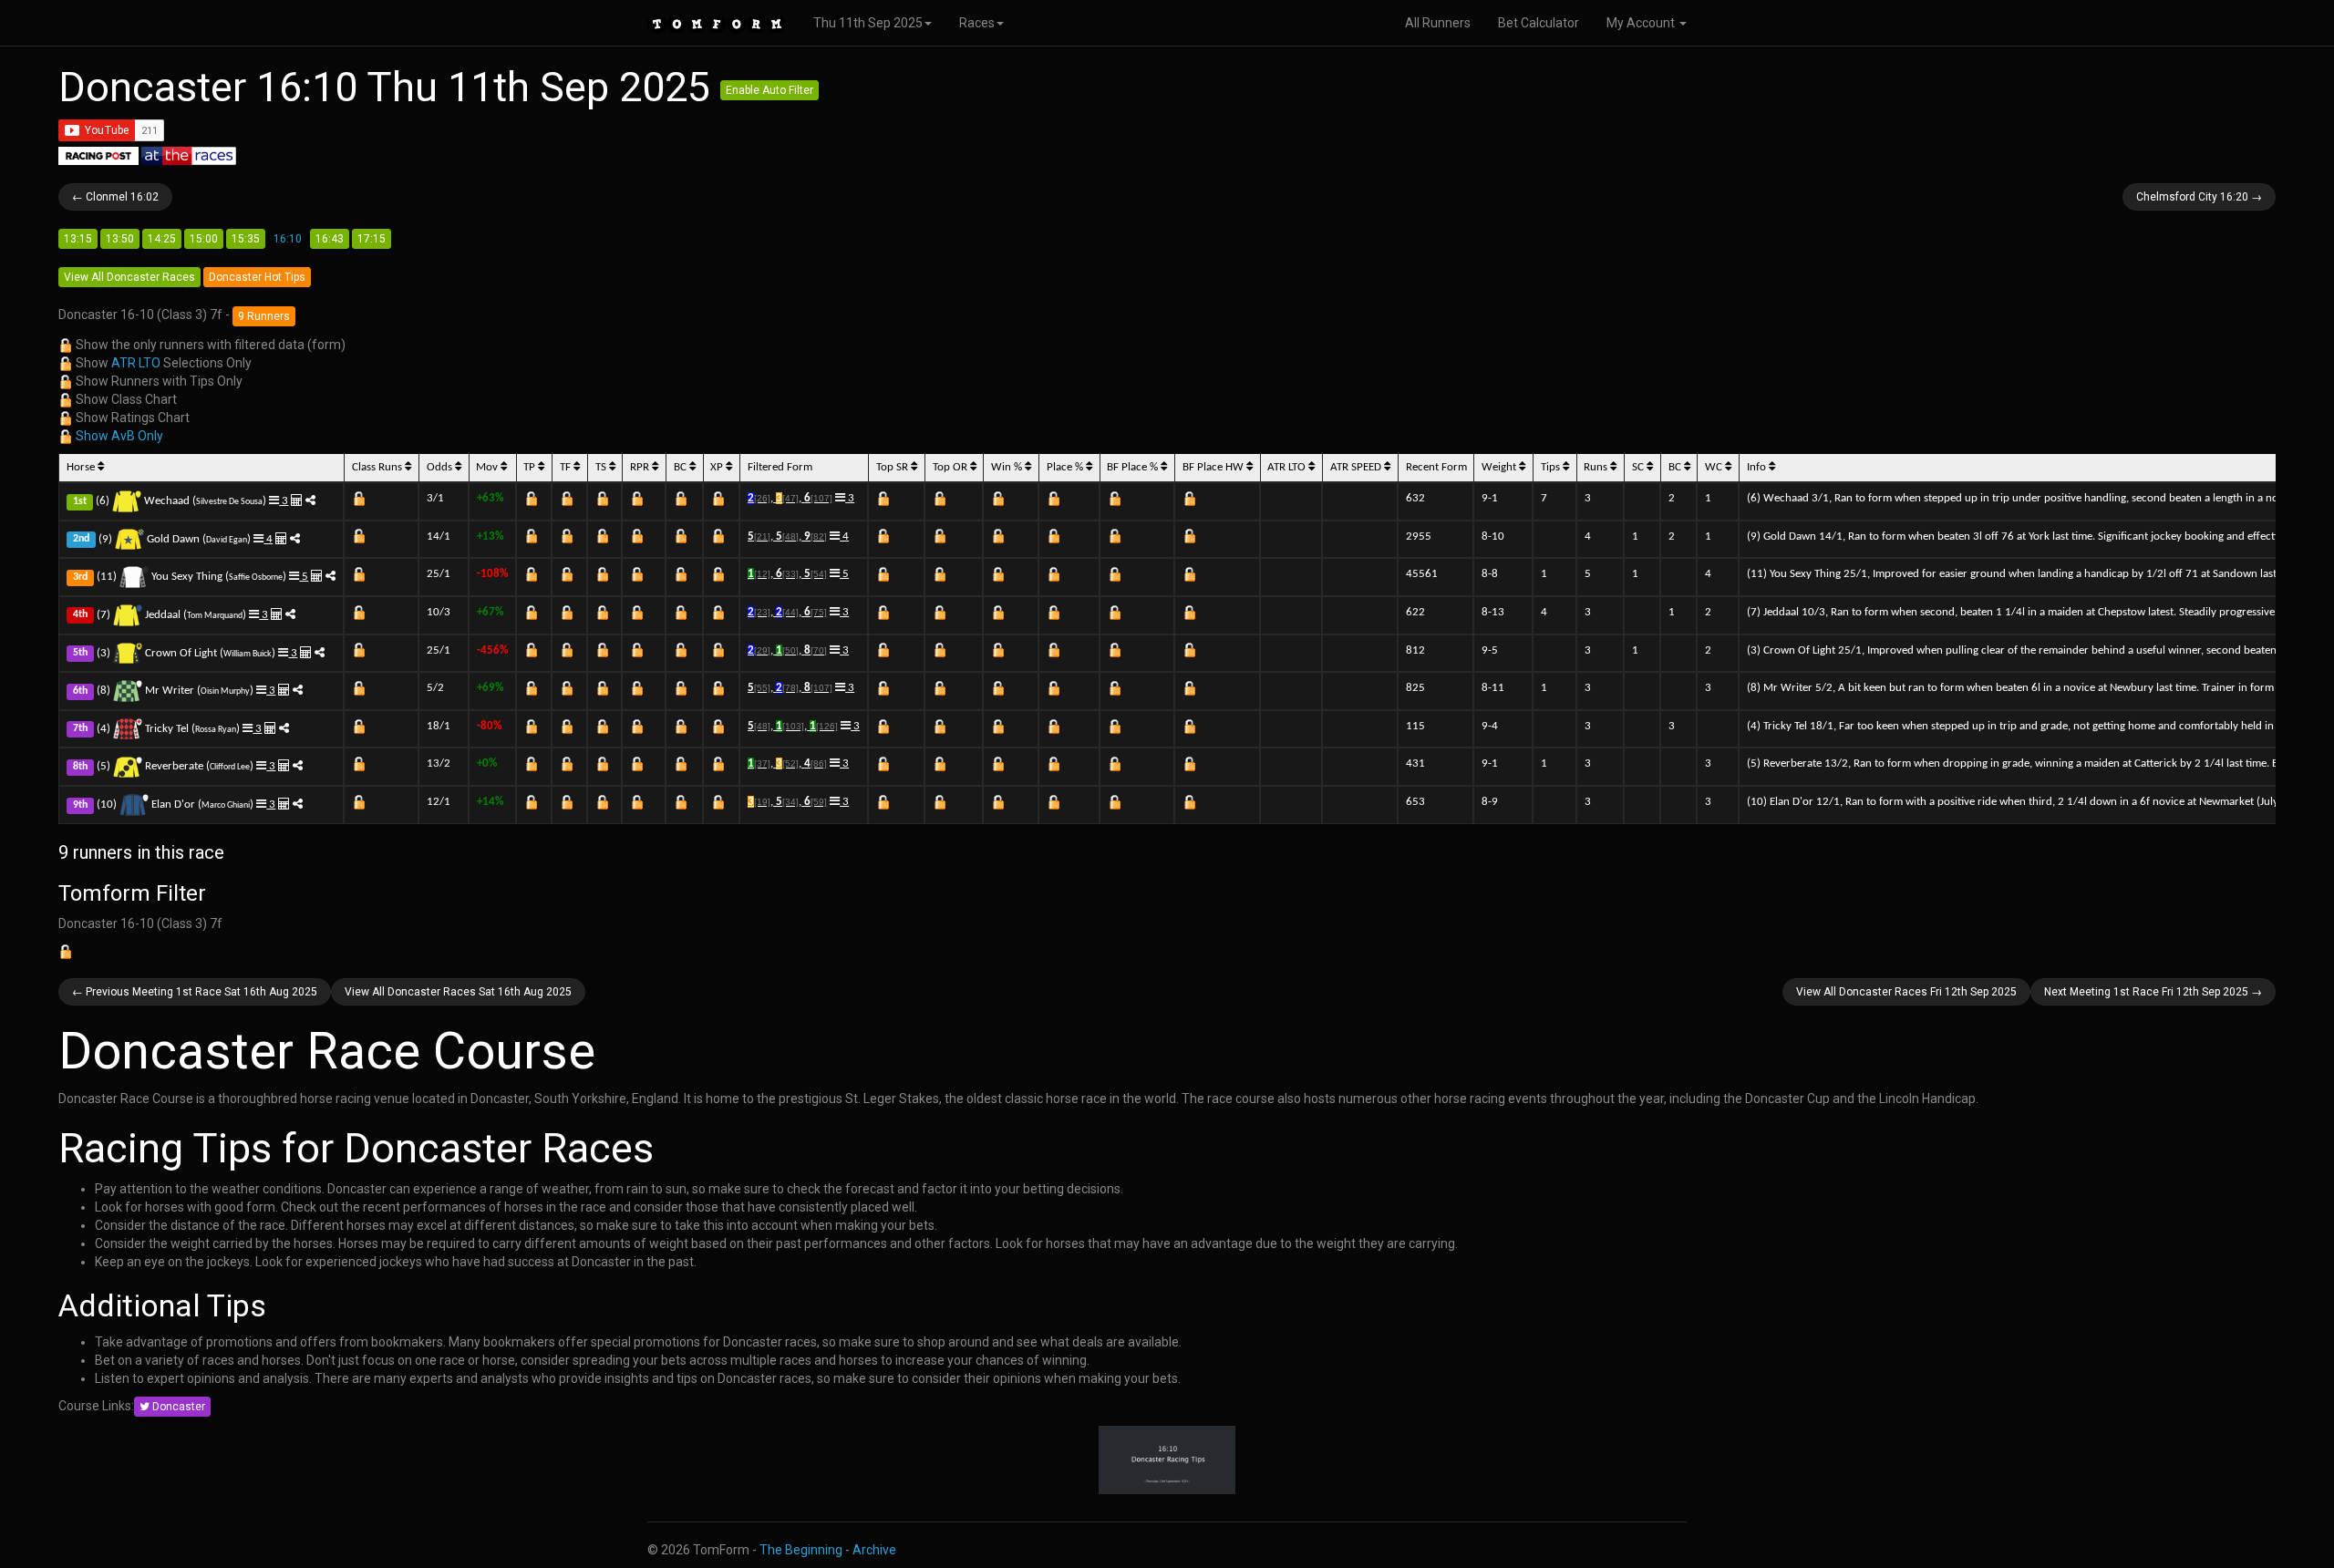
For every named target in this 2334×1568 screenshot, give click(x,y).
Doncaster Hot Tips (257, 277)
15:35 (246, 239)
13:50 (120, 239)
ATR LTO (136, 363)
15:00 (204, 239)
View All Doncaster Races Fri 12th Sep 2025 (1906, 992)
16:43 (330, 239)
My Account (1642, 23)
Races (977, 23)
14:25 (162, 239)
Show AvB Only (119, 436)
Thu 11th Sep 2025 (868, 23)
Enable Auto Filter (769, 90)
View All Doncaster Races (129, 277)
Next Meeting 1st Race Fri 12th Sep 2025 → (2153, 992)
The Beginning (801, 1550)
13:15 (78, 239)
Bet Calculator (1539, 23)
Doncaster (177, 1407)
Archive (874, 1550)
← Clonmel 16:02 (115, 197)
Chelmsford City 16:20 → (2199, 197)
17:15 (372, 239)
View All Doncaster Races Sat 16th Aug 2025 (458, 992)
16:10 (288, 239)
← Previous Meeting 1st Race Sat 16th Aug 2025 (195, 992)
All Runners (1438, 23)
